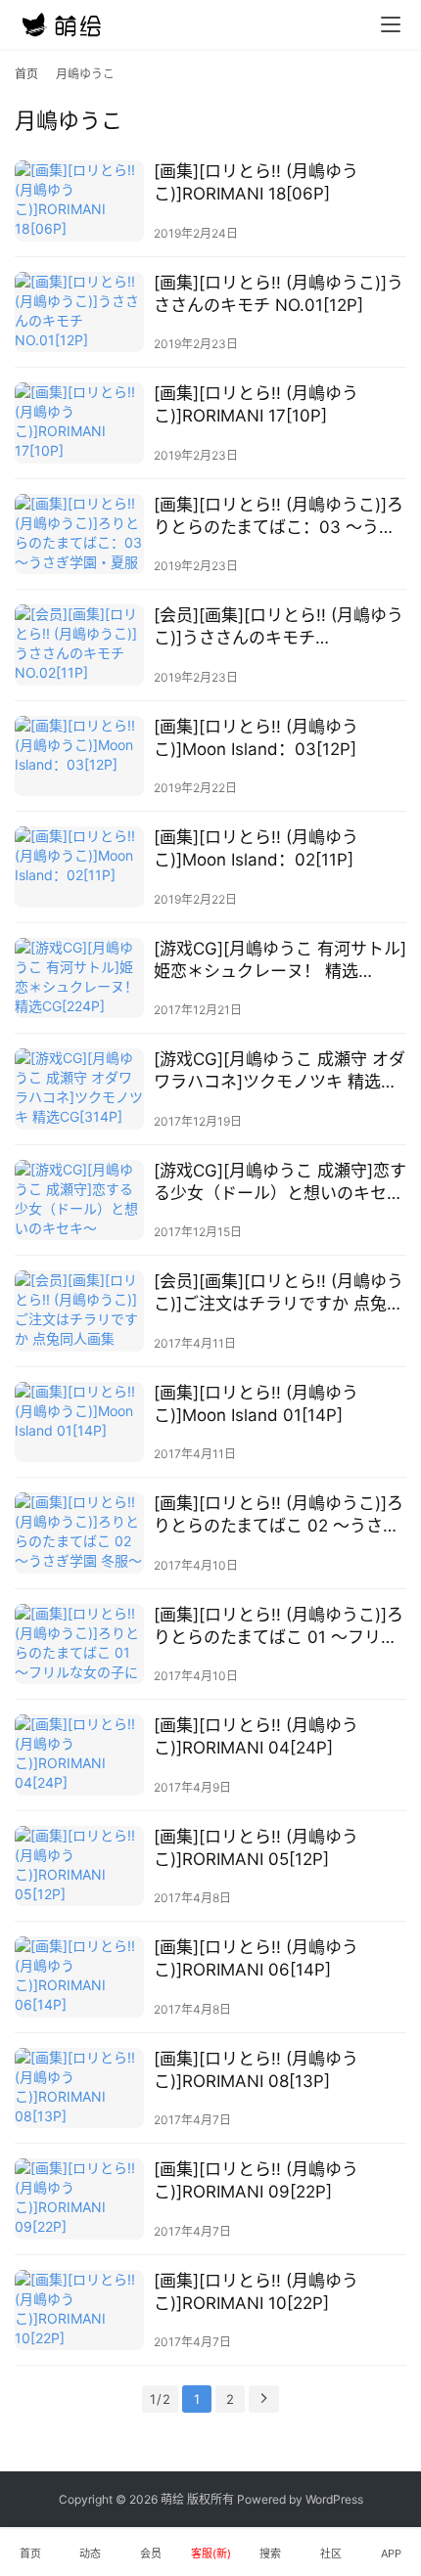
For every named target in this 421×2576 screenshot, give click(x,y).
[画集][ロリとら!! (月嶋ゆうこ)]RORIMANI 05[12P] (256, 1848)
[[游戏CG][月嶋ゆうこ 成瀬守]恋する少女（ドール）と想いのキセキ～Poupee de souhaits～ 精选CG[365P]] (79, 1200)
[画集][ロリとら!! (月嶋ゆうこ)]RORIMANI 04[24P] (256, 1736)
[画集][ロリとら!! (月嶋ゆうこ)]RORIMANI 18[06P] (256, 182)
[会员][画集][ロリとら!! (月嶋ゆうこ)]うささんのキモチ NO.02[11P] (279, 627)
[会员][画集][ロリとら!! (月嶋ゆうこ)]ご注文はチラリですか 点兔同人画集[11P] (279, 1293)
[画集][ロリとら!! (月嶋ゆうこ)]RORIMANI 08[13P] (256, 2070)
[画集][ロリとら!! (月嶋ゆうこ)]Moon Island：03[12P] (256, 738)
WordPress (334, 2499)
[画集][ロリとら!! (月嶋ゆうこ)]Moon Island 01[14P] (256, 1404)
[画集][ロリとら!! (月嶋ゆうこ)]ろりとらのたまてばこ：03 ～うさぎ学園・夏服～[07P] (279, 517)
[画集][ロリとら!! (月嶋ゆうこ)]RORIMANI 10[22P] (256, 2292)
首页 (26, 74)
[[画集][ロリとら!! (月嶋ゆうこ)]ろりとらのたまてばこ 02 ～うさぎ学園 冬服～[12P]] (79, 1533)
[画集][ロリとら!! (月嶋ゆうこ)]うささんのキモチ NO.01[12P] (279, 294)
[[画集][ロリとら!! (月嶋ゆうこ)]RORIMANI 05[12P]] (79, 1866)
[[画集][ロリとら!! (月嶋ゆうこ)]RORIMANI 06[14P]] (79, 1977)
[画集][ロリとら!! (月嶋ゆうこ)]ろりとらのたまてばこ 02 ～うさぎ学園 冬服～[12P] (279, 1515)
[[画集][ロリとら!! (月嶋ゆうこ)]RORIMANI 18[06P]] (79, 201)
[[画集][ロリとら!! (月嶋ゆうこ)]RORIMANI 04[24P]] (79, 1755)
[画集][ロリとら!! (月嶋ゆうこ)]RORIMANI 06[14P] (256, 1958)
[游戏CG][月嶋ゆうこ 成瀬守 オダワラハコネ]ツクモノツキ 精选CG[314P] (280, 1071)
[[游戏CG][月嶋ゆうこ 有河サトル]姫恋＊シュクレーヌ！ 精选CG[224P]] (79, 978)
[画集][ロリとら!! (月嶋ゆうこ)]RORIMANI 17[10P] (256, 404)
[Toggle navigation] (391, 24)
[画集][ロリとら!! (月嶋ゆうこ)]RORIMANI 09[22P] (256, 2180)
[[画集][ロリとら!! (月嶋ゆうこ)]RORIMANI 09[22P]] (79, 2199)
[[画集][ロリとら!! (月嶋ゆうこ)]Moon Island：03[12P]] (79, 756)
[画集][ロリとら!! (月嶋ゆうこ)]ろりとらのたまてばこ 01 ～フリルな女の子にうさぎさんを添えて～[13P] (279, 1627)
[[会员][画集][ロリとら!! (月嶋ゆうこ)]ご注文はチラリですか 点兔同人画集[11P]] (79, 1311)
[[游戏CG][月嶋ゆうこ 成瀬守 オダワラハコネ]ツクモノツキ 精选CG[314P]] (79, 1089)
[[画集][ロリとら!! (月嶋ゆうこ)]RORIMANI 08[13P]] (79, 2088)
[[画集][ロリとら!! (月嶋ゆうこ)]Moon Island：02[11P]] (79, 867)
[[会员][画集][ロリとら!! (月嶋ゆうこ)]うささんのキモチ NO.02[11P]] (79, 645)
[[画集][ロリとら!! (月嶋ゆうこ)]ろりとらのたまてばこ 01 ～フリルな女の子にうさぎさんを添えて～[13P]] (79, 1644)
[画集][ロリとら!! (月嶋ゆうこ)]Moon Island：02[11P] (256, 848)
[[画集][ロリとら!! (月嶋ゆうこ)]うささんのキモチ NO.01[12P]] (79, 312)
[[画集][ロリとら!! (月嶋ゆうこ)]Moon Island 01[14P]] (79, 1422)
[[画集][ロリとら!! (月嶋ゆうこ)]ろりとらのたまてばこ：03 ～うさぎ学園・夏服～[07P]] (79, 534)
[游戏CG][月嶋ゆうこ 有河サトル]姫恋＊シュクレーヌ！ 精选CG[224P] (280, 961)
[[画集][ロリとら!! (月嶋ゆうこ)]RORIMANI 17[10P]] (79, 423)
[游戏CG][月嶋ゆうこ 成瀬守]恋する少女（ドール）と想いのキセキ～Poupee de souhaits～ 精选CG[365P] (280, 1183)
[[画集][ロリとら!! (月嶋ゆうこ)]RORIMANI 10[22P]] (79, 2310)
